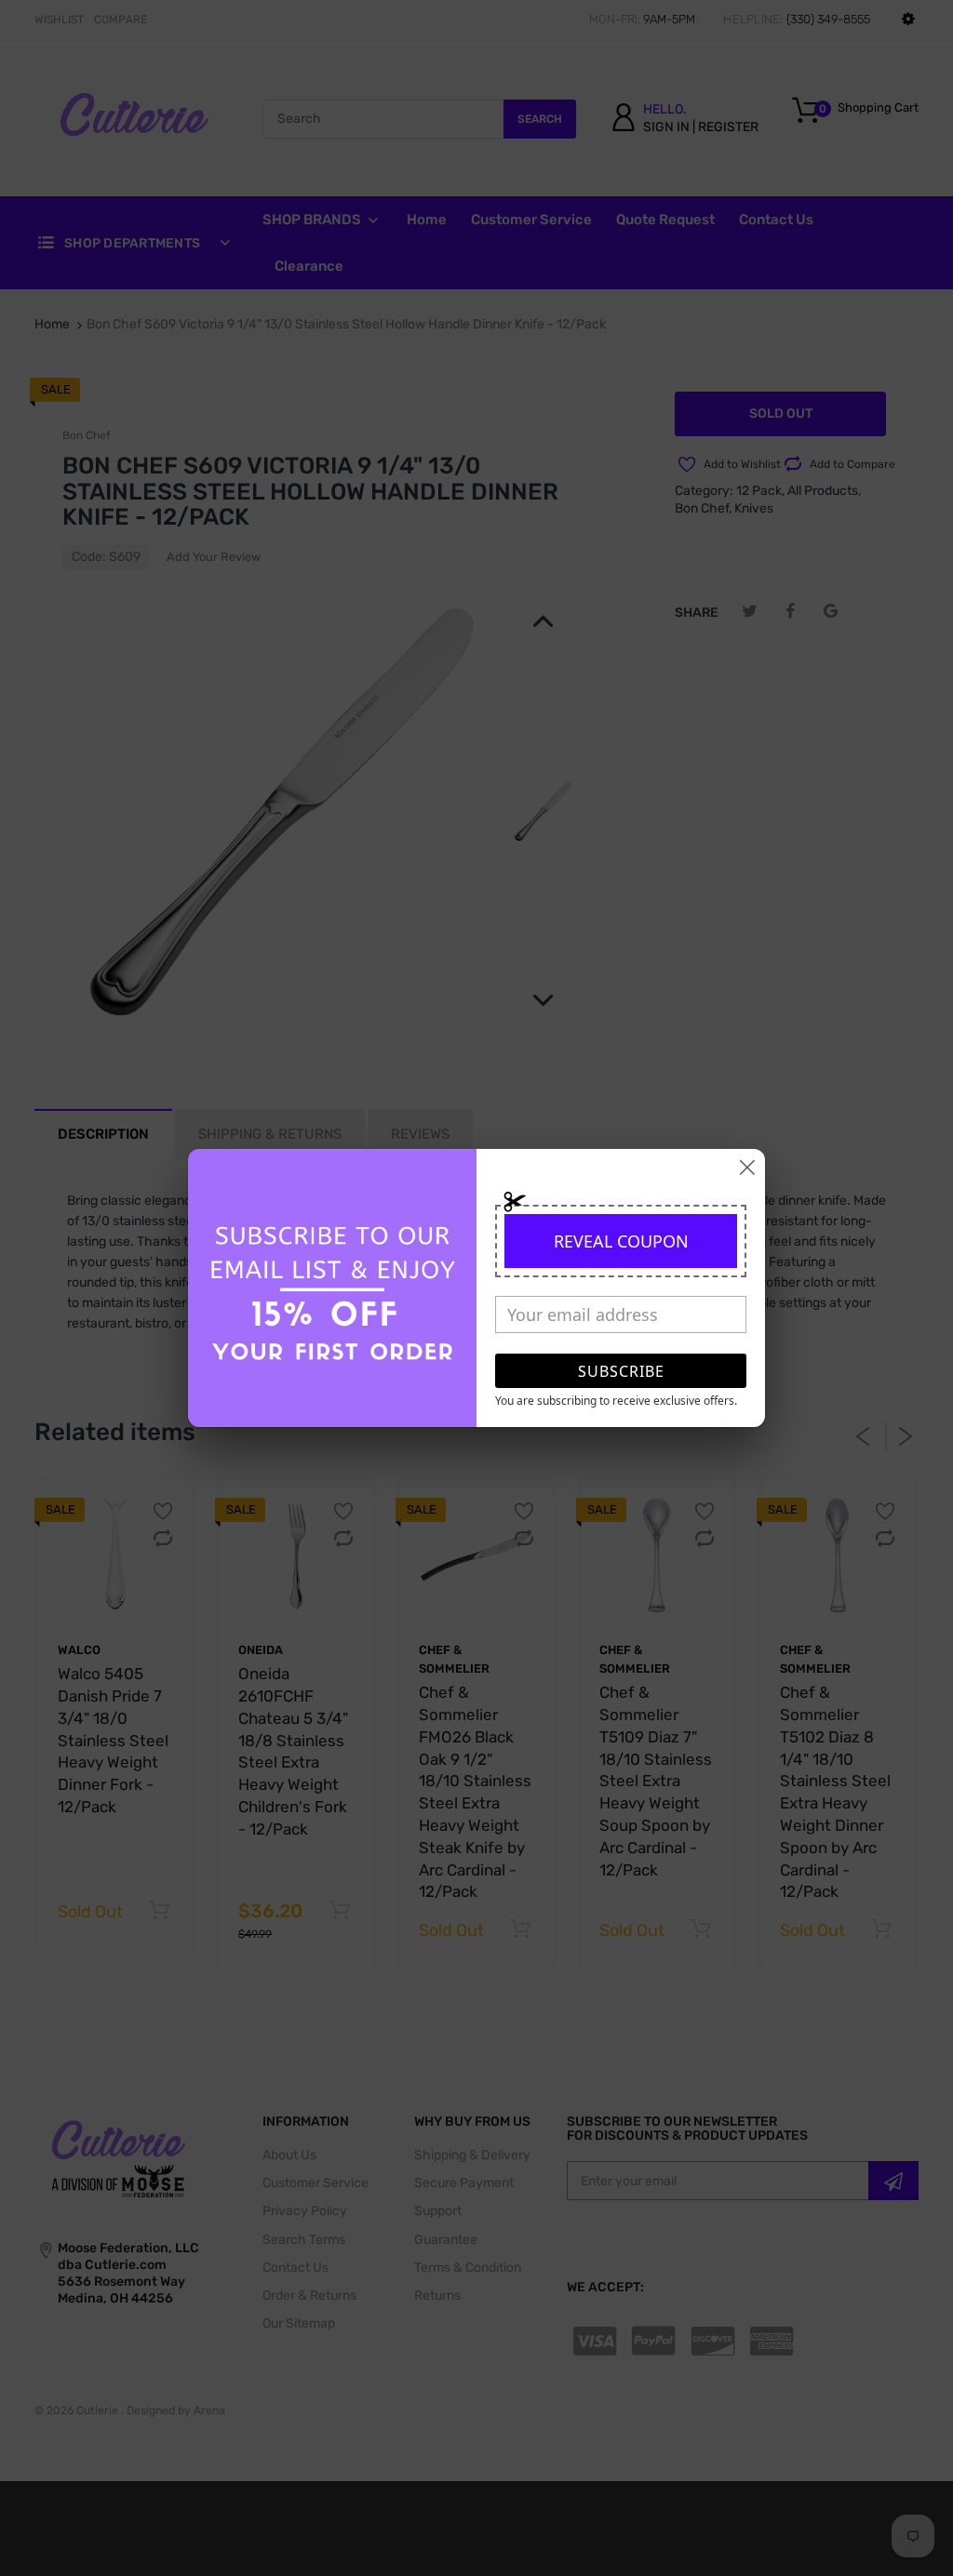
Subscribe (621, 1371)
